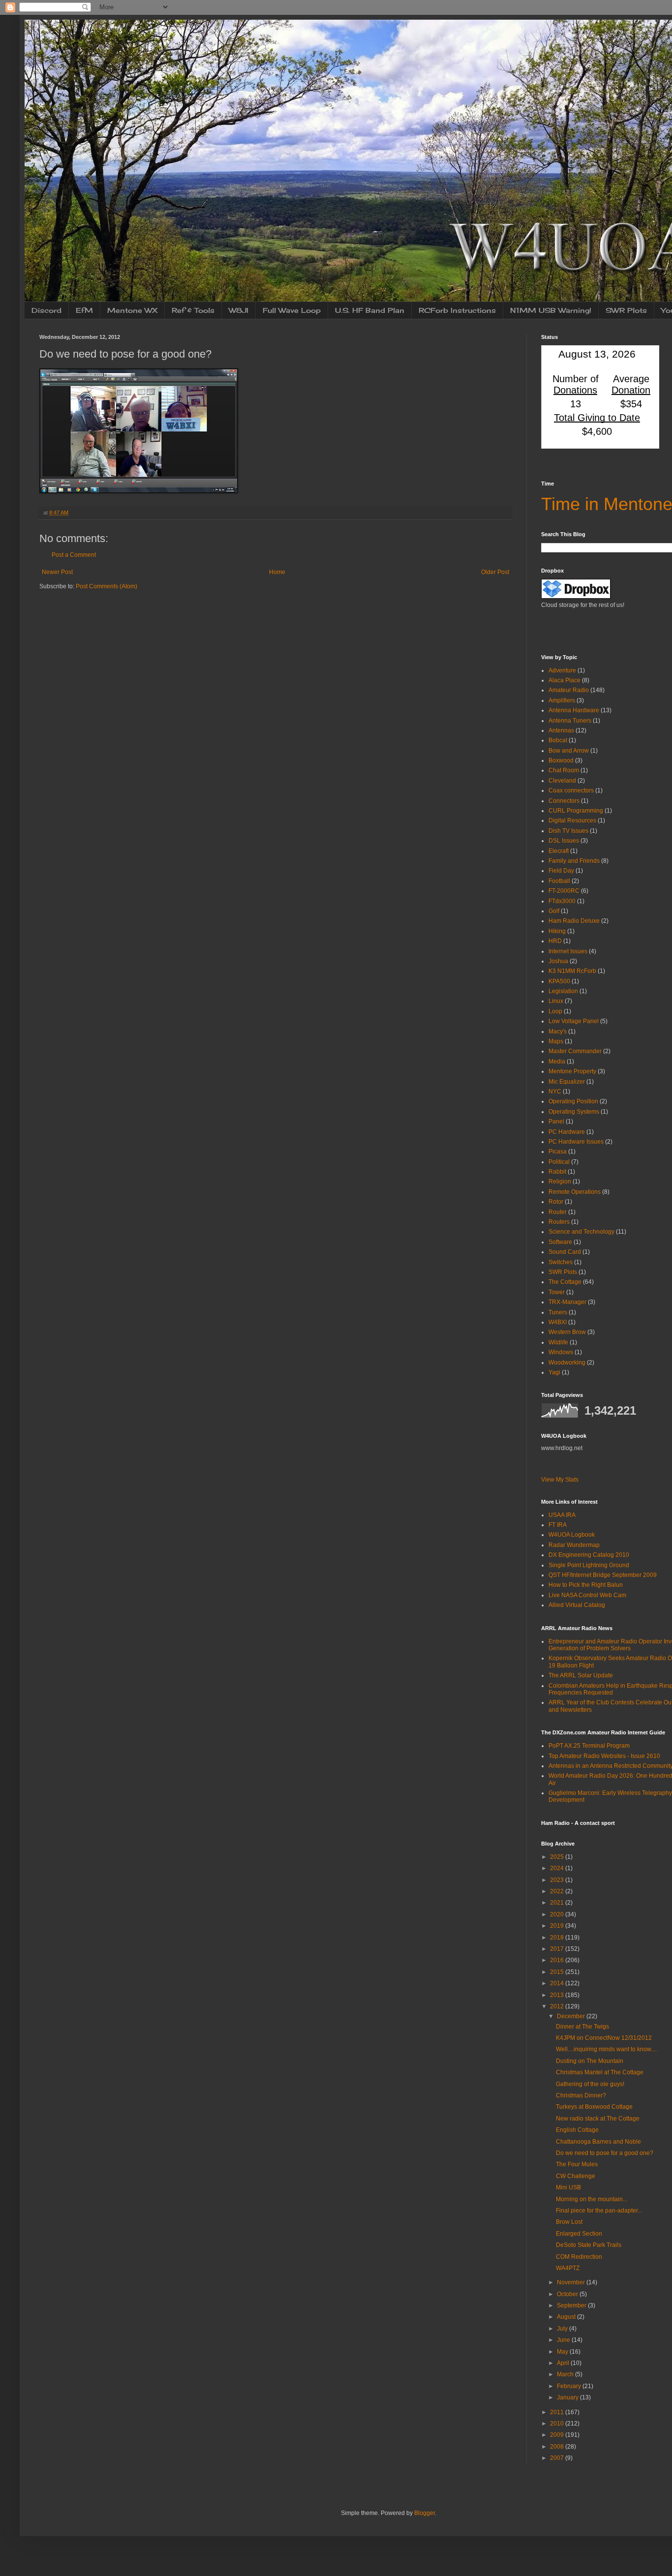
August (567, 2317)
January (568, 2397)
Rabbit (557, 1172)
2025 (558, 1857)
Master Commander (575, 1051)
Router (558, 1212)
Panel (556, 1121)
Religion (560, 1182)
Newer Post (57, 572)
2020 (558, 1914)
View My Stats (560, 1480)
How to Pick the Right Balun (586, 1585)
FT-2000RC (564, 891)
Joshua (558, 961)
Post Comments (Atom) (107, 586)
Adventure (562, 670)
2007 (558, 2458)
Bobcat (558, 740)
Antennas (561, 730)
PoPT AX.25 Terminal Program (589, 1746)
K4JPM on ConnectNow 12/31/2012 (604, 2038)
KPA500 (559, 981)
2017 (558, 1949)
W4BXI (558, 1322)
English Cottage (577, 2130)
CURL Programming (576, 811)
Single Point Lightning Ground (589, 1565)
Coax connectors (571, 790)
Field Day (561, 871)
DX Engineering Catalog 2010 (589, 1555)
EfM (84, 310)
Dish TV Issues (568, 831)
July (563, 2329)
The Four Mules (577, 2164)
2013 (558, 1995)
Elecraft (559, 851)
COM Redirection (579, 2257)
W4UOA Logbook (572, 1535)
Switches (561, 1262)
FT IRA (558, 1525)
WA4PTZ (568, 2268)
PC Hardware (567, 1132)
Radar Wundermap (574, 1545)
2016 (558, 1960)
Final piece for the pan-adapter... (599, 2211)
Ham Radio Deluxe (574, 921)
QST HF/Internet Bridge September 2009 (603, 1575)
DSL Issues (564, 841)
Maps (556, 1041)
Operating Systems (574, 1112)
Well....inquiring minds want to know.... (606, 2049)
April (564, 2363)
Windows (561, 1352)
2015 (558, 1972)
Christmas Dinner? (581, 2095)
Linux (556, 1001)
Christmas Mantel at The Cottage (600, 2072)
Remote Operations (575, 1192)
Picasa (558, 1152)
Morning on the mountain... (592, 2199)
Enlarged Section (579, 2234)
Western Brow (567, 1332)
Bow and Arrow (569, 751)
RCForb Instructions (457, 310)
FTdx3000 (562, 901)
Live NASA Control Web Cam (587, 1595)
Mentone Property (572, 1071)
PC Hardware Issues (576, 1142)
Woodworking (567, 1363)
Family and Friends (574, 861)
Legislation (563, 991)
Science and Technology (581, 1232)
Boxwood (561, 760)
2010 (558, 2424)
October (568, 2294)
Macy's (558, 1031)
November (572, 2282)
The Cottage (565, 1282)
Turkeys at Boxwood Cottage (594, 2107)
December (572, 2016)
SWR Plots (626, 310)
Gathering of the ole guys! (590, 2084)
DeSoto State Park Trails (589, 2245)
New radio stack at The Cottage (598, 2119)
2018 (558, 1938)
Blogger (425, 2513)
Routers (559, 1222)
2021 (558, 1903)
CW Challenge (576, 2176)
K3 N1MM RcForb (572, 971)
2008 (558, 2447)
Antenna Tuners (570, 721)
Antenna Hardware (574, 710)
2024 (558, 1868)
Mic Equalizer (567, 1082)
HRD (555, 941)
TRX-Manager (567, 1302)
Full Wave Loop (292, 310)
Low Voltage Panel (574, 1021)
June (564, 2340)
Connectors (564, 801)
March (566, 2374)
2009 (558, 2435)
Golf (554, 911)
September (572, 2305)
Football (559, 881)
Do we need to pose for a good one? (605, 2153)
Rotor (556, 1202)
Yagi (554, 1372)
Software (560, 1242)
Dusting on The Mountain (590, 2061)
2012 (558, 2006)
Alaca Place (565, 680)
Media (557, 1061)
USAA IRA (562, 1515)
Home (277, 572)
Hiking (557, 931)
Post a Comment (74, 555)
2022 (558, 1891)
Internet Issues (568, 951)
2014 (558, 1983)
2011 (558, 2412)
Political (559, 1162)
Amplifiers (562, 700)
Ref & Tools (193, 310)
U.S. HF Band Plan (370, 310)
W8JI (239, 310)
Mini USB (568, 2187)
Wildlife (558, 1342)
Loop (555, 1011)
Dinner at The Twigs (582, 2027)
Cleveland (562, 781)
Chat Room (564, 770)
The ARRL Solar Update (581, 1675)
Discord (46, 310)
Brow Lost (569, 2222)
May (563, 2352)
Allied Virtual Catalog (577, 1605)
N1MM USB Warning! (551, 310)
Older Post (495, 572)
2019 (558, 1926)
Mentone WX (132, 310)
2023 (558, 1880)
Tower (557, 1292)
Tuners (558, 1312)
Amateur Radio (569, 690)
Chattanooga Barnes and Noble (598, 2142)
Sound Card (565, 1252)
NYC (555, 1091)
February (570, 2386)
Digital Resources (572, 820)
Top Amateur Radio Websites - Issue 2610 (604, 1756)
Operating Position (573, 1101)
